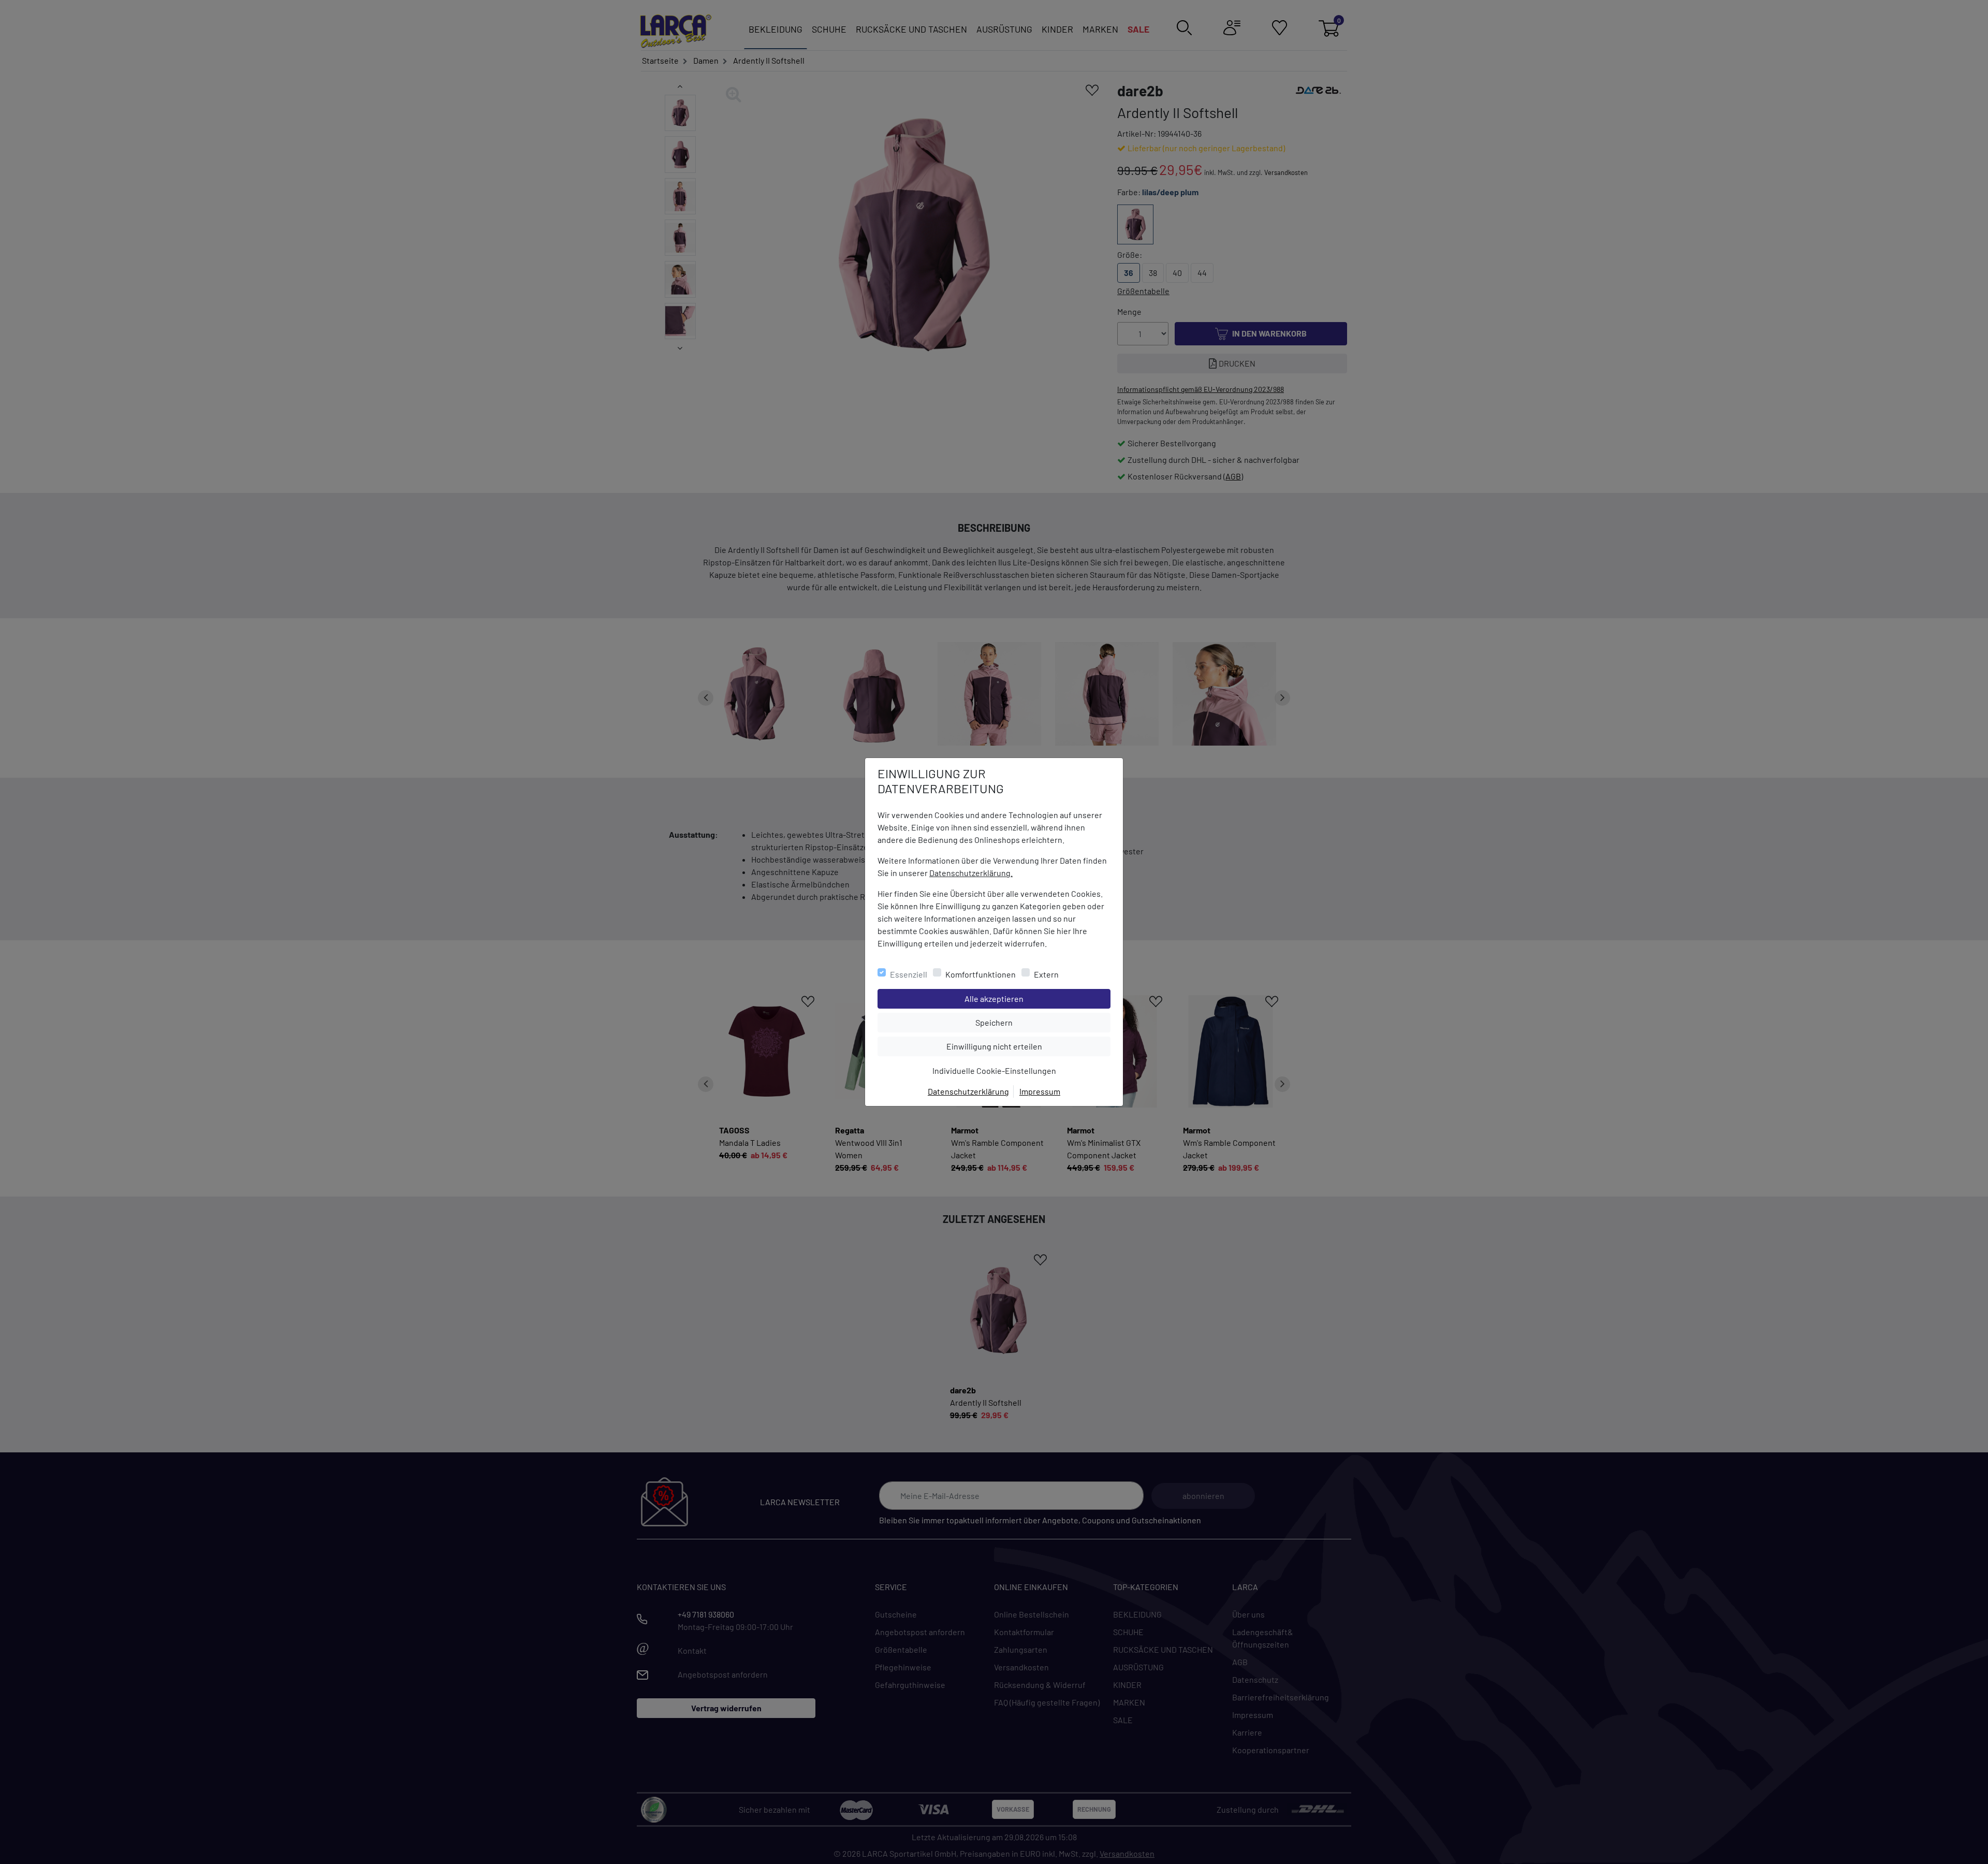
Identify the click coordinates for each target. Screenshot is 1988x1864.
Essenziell (909, 974)
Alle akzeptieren (1036, 998)
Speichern (1043, 1022)
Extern (1046, 974)
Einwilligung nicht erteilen (1018, 1046)
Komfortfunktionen (981, 974)
